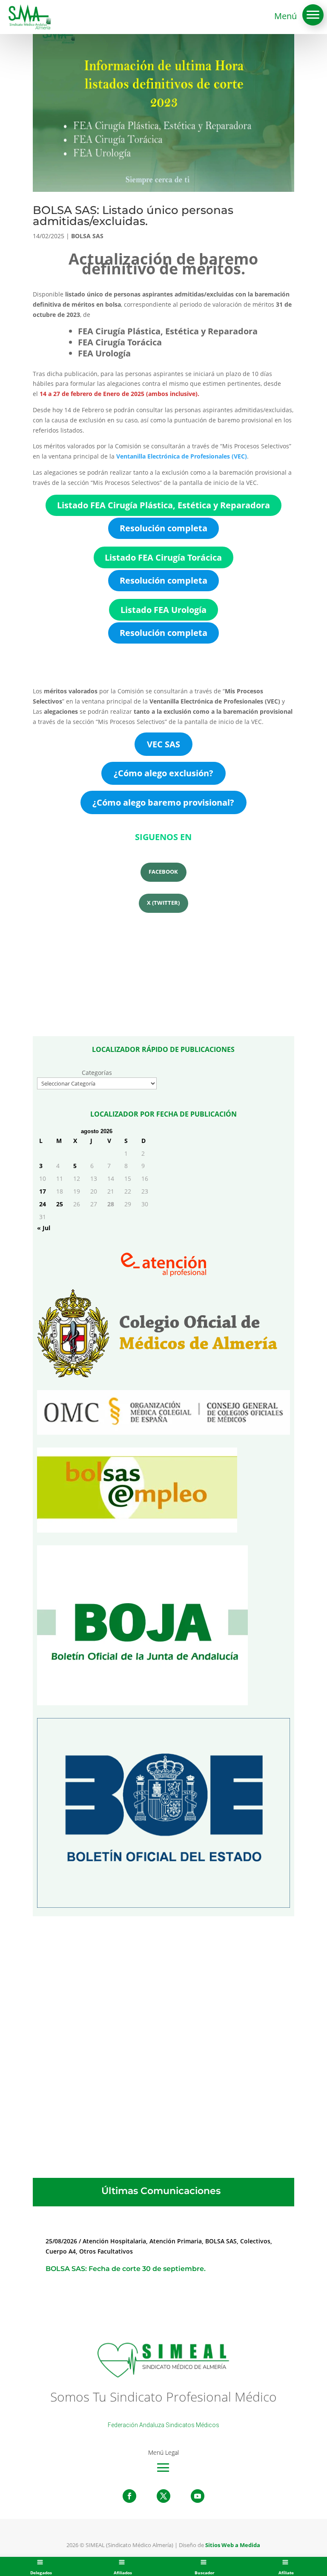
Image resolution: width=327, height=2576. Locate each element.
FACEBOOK (163, 872)
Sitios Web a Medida (233, 2545)
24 (43, 1204)
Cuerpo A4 (61, 2251)
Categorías (97, 1073)
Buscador (205, 2573)
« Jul (44, 1228)
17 (43, 1191)
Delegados (41, 2573)
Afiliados (123, 2573)
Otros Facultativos (106, 2251)
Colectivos (255, 2241)
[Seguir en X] (163, 2496)
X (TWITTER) (163, 903)
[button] (313, 15)
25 (60, 1204)
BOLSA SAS (87, 236)
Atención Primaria (176, 2241)
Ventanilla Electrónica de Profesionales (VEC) (182, 456)
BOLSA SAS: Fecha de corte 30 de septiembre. (126, 2269)
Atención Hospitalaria (114, 2241)
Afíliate (286, 2573)
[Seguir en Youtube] (198, 2496)
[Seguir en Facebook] (129, 2496)
